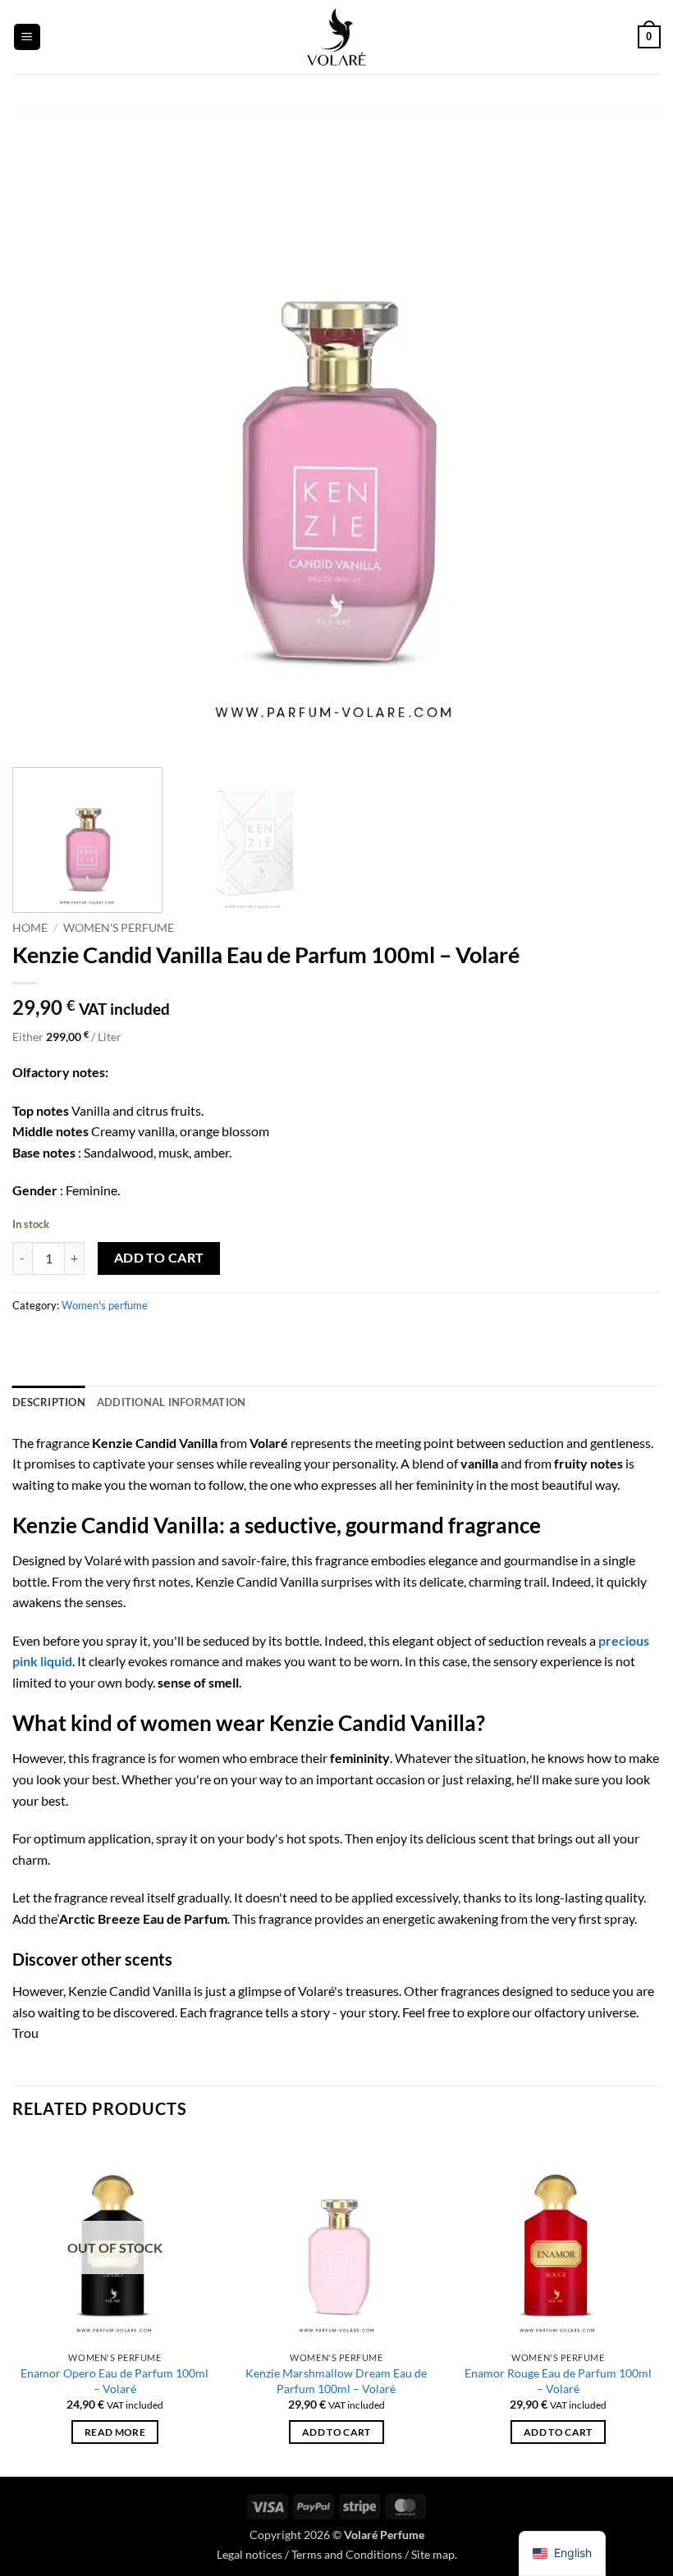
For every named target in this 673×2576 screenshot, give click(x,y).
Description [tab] (49, 1402)
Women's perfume (119, 928)
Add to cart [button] (336, 2432)
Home (30, 928)
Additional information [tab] (172, 1402)
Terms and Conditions (347, 2554)
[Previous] (46, 431)
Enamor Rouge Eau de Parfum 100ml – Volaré (558, 2381)
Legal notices (250, 2554)
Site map (433, 2554)
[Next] (627, 431)
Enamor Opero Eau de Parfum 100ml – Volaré (114, 2381)
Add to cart (159, 1258)
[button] (27, 37)
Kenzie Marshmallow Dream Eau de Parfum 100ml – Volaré (336, 2381)
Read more (115, 2432)
